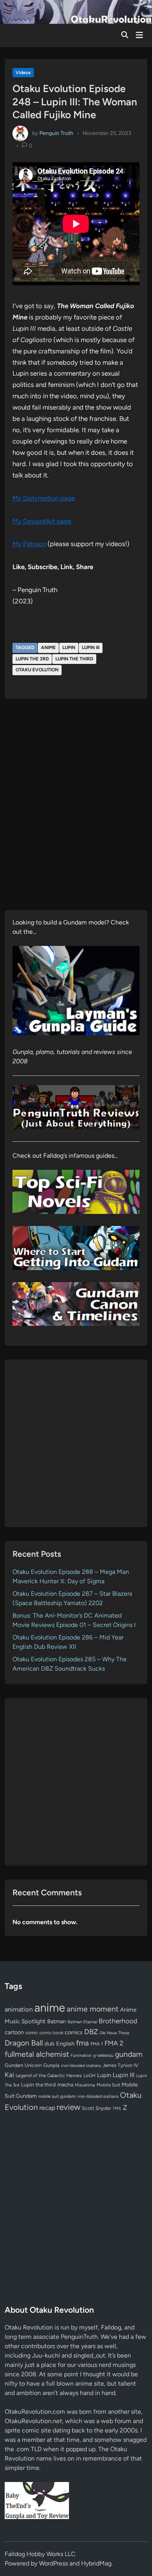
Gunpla (51, 2065)
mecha (65, 2085)
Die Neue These (115, 2033)
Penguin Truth (56, 133)
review (68, 2107)
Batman (57, 2021)
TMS (117, 2109)
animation (19, 2009)
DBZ (91, 2032)
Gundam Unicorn (23, 2065)
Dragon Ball (24, 2043)
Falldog (111, 2327)
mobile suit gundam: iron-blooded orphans (78, 2096)
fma (82, 2043)
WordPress (53, 2563)
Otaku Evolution (37, 670)
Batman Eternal (82, 2022)
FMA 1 (97, 2044)
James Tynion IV (120, 2065)
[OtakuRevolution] (76, 11)
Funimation (81, 2055)
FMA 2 (114, 2043)
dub (49, 2044)
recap (47, 2108)
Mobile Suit (108, 2085)
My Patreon (29, 544)
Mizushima (85, 2085)
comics (74, 2032)
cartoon (14, 2032)
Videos (23, 73)
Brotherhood (118, 2021)
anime (48, 648)
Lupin (69, 648)
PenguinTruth (79, 2337)
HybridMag (96, 2563)
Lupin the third (74, 659)
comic (32, 2033)
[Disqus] (76, 810)
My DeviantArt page (42, 521)
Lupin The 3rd (32, 659)
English (65, 2044)
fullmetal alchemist (37, 2054)
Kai (9, 2075)
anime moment (93, 2009)
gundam (129, 2054)
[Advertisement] (76, 1443)
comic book (51, 2033)
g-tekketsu (103, 2055)
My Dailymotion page (44, 498)
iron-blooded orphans (81, 2066)
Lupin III (91, 648)
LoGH (89, 2076)
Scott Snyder (96, 2108)
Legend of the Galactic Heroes (49, 2075)
